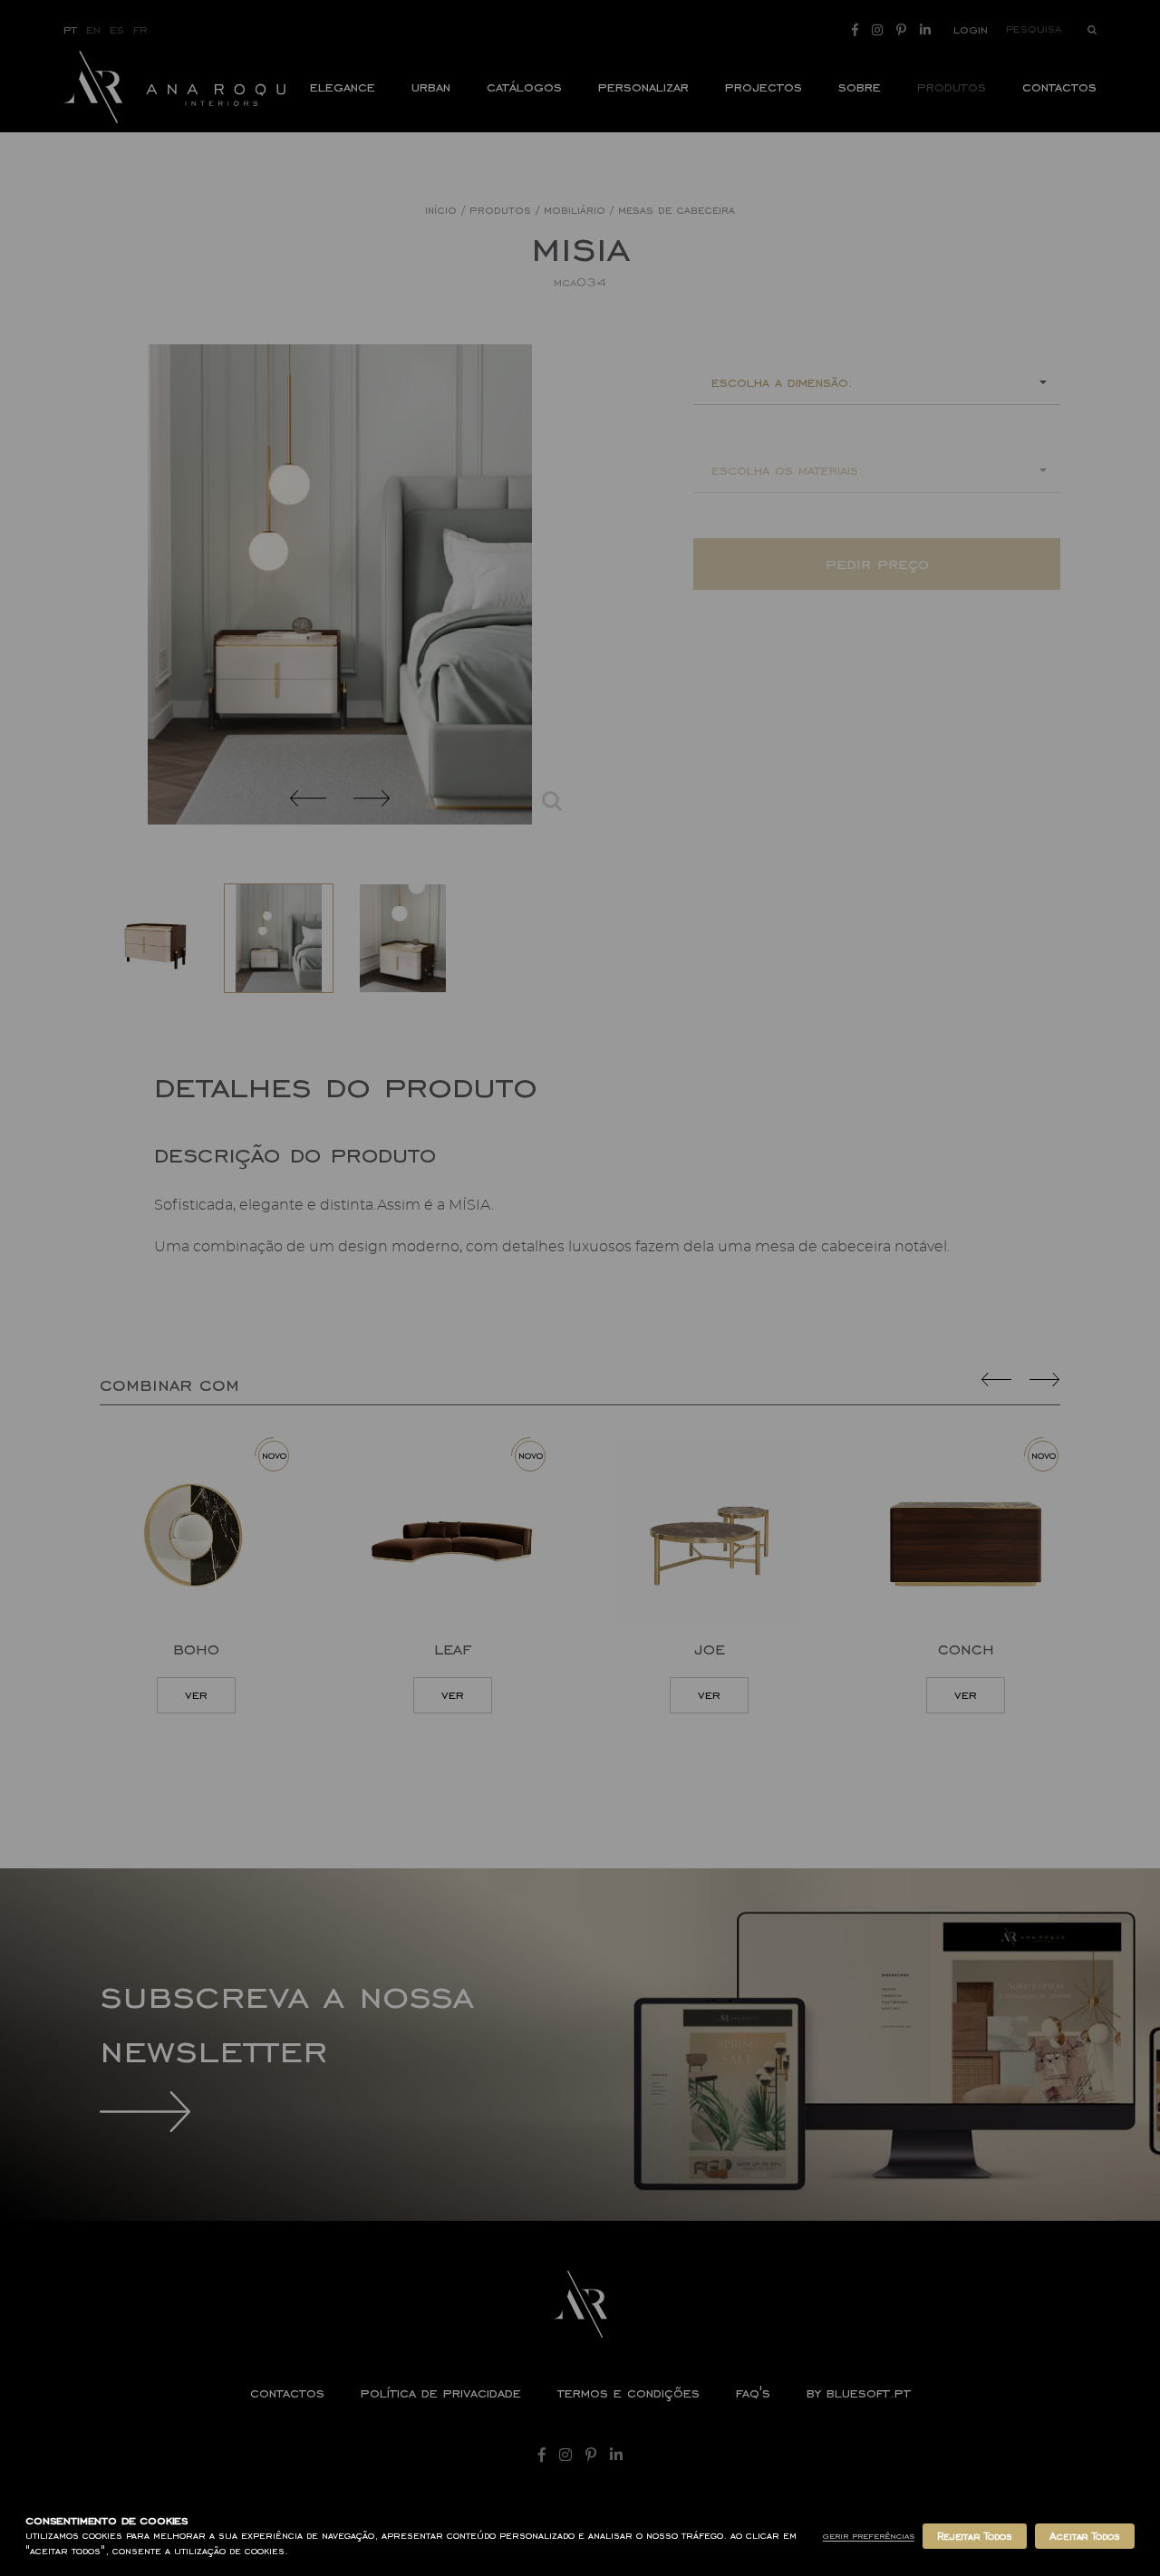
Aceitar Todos (1085, 2536)
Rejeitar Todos (975, 2536)
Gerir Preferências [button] (869, 2536)
